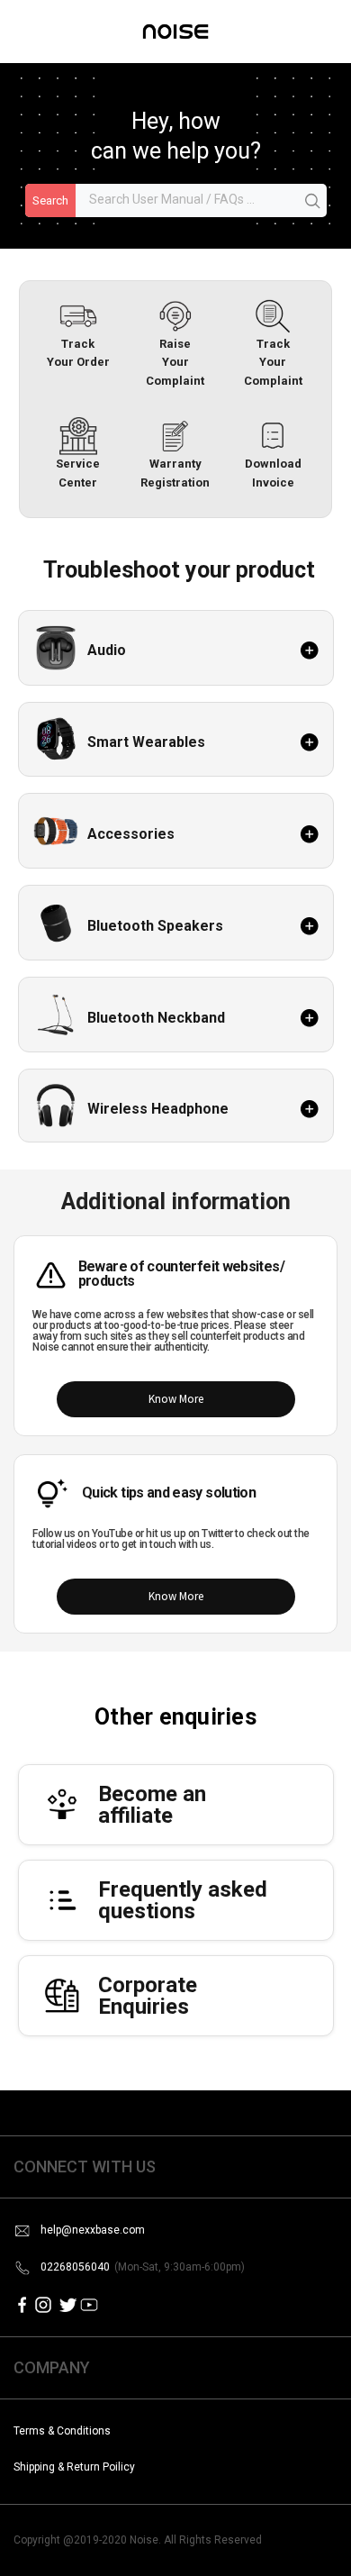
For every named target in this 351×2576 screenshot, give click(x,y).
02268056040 (143, 2267)
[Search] (313, 202)
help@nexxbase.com (93, 2230)
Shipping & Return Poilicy (74, 2467)
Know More (176, 1399)
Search (50, 200)
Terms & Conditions (62, 2431)
